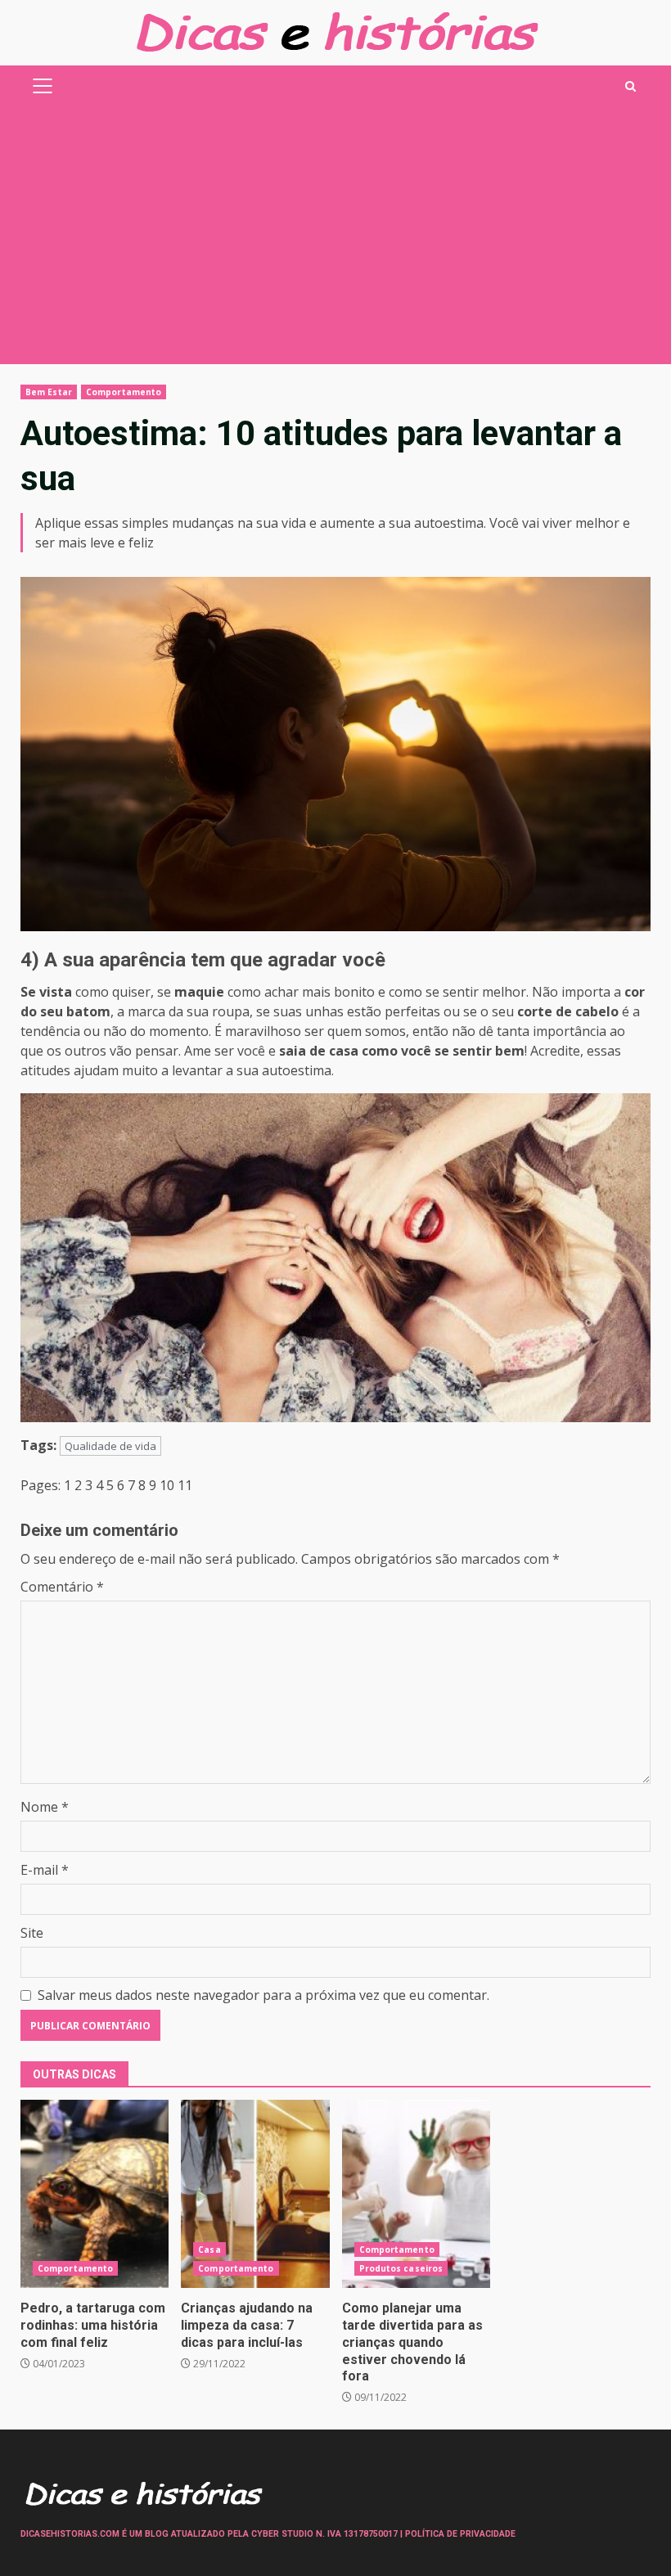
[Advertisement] (335, 241)
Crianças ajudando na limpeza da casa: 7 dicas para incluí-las (255, 2194)
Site (32, 1933)
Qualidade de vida (110, 1446)
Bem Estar (49, 392)
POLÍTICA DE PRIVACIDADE (460, 2534)
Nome (45, 1807)
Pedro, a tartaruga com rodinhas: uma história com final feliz (95, 2194)
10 (167, 1485)
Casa (209, 2249)
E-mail (45, 1870)
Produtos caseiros (401, 2268)
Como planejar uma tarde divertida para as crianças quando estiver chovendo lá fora (416, 2194)
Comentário (62, 1587)
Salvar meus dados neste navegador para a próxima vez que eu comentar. (263, 1995)
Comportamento (124, 392)
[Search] (630, 86)
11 (185, 1485)
